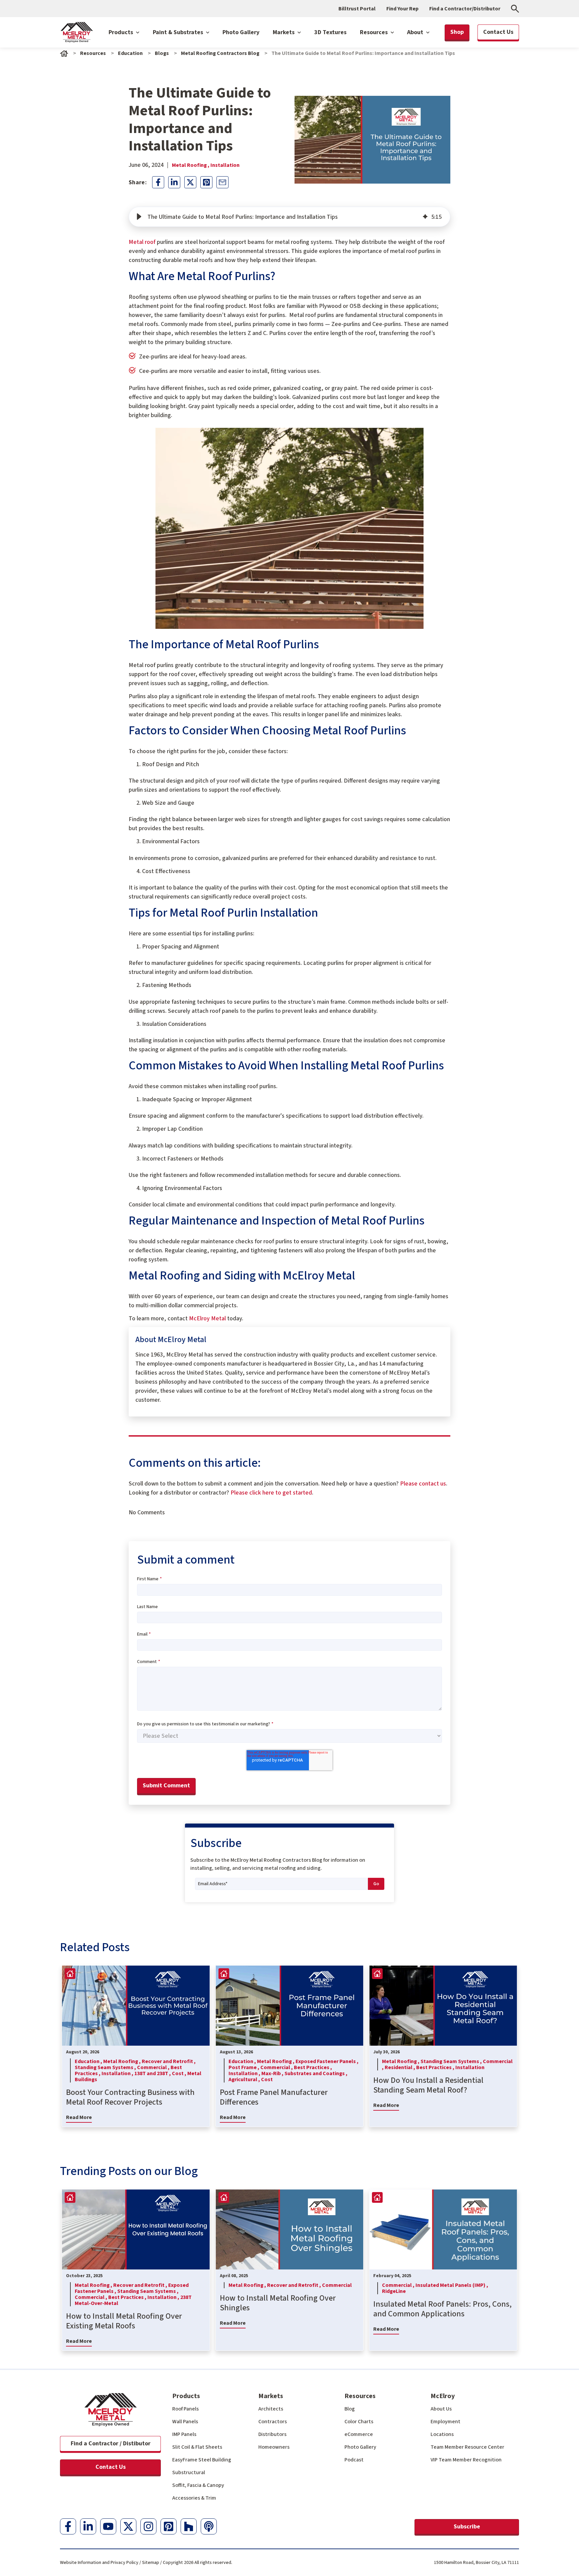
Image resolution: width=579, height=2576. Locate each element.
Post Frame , (244, 2067)
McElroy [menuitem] (443, 2396)
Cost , (180, 2073)
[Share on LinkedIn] (174, 182)
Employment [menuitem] (445, 2422)
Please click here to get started (271, 1493)
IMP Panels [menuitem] (184, 2434)
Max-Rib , (273, 2073)
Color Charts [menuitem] (359, 2422)
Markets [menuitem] (271, 2396)
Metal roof (142, 242)
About (416, 32)
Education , (89, 2061)
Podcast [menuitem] (354, 2460)
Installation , (118, 2073)
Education (130, 53)
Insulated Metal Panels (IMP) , (452, 2285)
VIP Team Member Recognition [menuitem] (466, 2460)
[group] (289, 217)
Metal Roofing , (191, 165)
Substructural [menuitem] (189, 2472)
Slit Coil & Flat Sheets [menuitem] (197, 2447)
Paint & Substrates (179, 32)
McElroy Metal (207, 1318)
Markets (284, 32)
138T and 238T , (153, 2073)
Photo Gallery (241, 32)
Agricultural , (245, 2079)
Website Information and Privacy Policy (99, 2563)
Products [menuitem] (186, 2396)
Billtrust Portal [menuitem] (357, 9)
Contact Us (111, 2467)
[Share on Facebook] (158, 182)
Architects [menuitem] (271, 2409)
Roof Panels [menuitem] (185, 2409)
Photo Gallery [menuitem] (360, 2447)
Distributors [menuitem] (272, 2434)
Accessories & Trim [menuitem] (194, 2498)
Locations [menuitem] (442, 2434)
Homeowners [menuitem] (274, 2447)
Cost (267, 2079)
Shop (457, 32)
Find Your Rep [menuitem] (402, 9)
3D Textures (330, 32)
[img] (425, 217)
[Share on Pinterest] (206, 182)
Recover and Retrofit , (169, 2061)
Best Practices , (313, 2067)
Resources (374, 32)
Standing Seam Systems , (106, 2067)
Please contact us (423, 1484)
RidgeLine (394, 2291)
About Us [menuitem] (441, 2409)
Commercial (337, 2285)
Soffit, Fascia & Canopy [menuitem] (198, 2485)
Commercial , (154, 2067)
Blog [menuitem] (350, 2409)
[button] (139, 217)
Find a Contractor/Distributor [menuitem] (465, 9)
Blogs (162, 53)
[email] (222, 182)
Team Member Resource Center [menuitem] (467, 2447)
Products (121, 32)
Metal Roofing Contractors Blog (220, 53)
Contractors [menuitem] (273, 2422)
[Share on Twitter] (190, 182)
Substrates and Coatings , (316, 2073)
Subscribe (467, 2527)
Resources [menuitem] (360, 2396)
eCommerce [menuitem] (359, 2434)
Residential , (400, 2067)
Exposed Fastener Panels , (327, 2061)
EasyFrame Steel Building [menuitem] (202, 2460)
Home (64, 53)
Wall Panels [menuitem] (185, 2422)
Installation (225, 165)
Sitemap (151, 2563)
